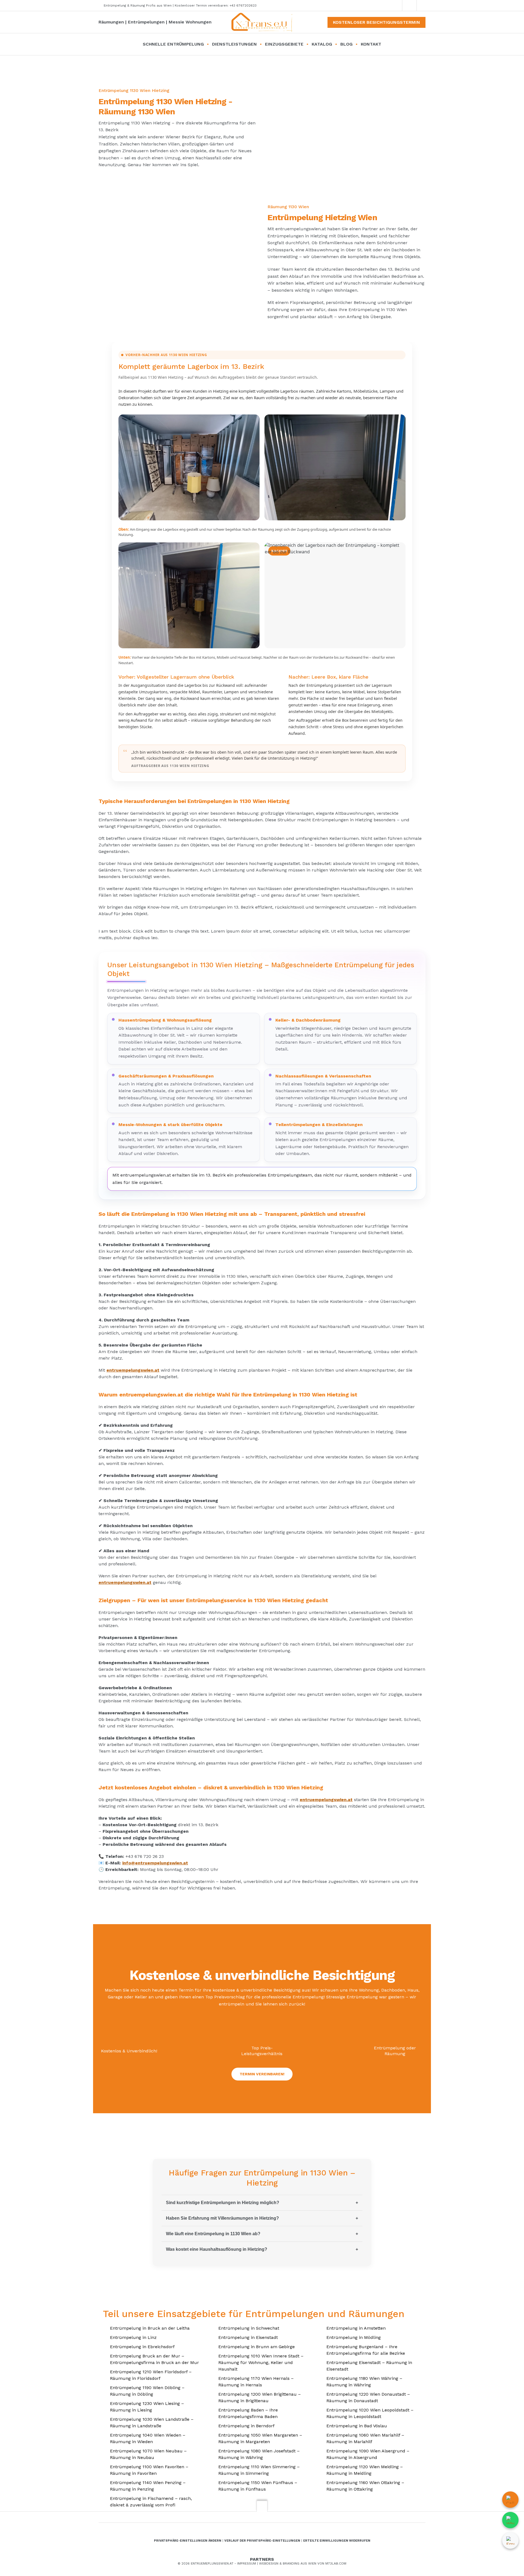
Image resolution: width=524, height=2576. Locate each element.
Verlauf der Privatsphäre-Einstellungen (262, 2541)
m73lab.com (335, 2563)
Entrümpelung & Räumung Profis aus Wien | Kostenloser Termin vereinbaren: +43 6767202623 (180, 5)
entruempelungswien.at (133, 1370)
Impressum (247, 2563)
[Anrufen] (510, 2500)
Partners (262, 2559)
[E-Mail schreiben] (510, 2541)
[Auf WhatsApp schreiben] (510, 2520)
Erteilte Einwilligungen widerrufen (337, 2541)
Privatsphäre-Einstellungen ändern (188, 2541)
